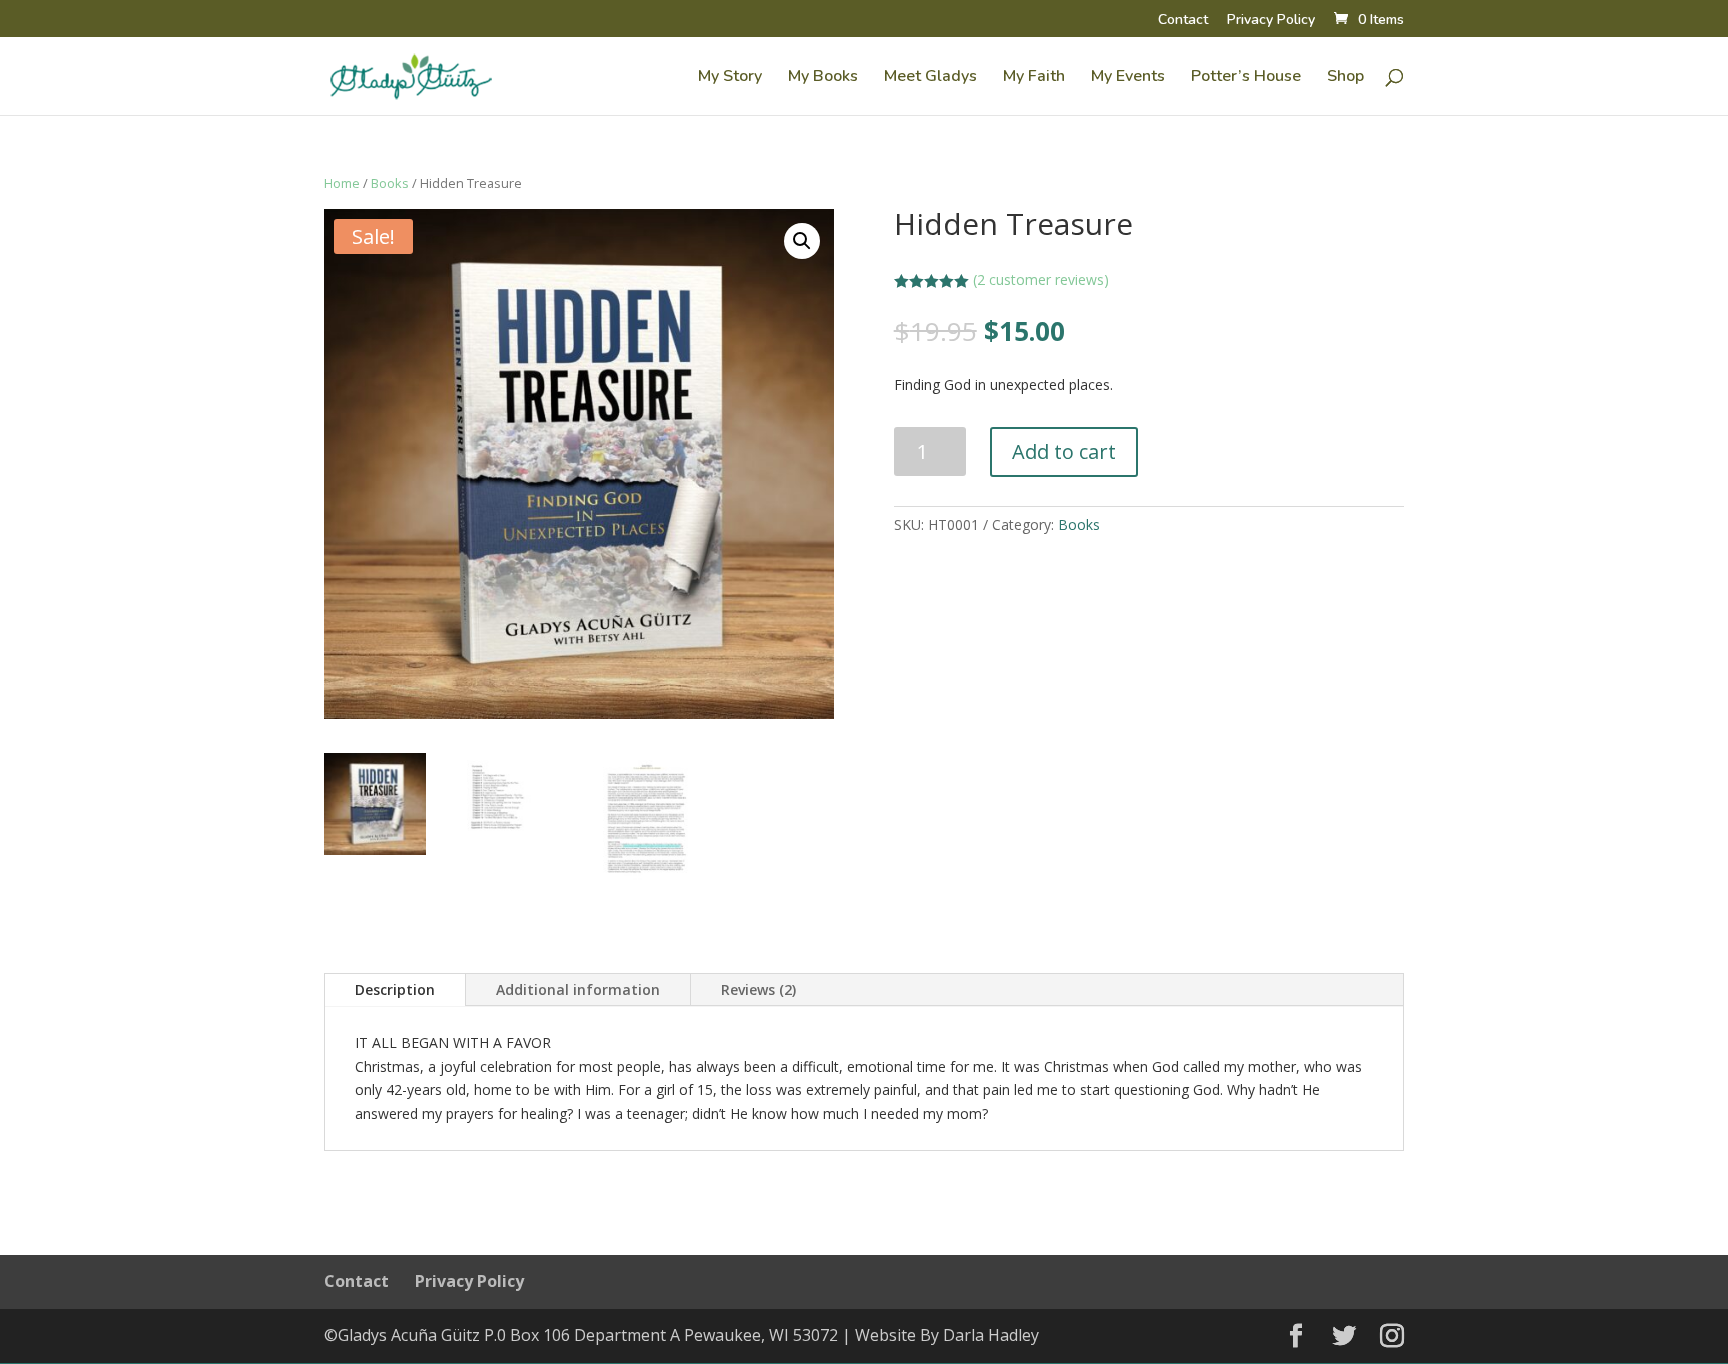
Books (390, 183)
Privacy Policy (1271, 21)
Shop (1345, 78)
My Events (1128, 78)
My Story (730, 78)
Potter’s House (1246, 78)
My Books (823, 78)
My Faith (1034, 78)
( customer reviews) (1041, 279)
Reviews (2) (758, 989)
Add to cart (1064, 451)
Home (342, 183)
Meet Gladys (930, 78)
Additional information (578, 989)
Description (395, 989)
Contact (1183, 21)
